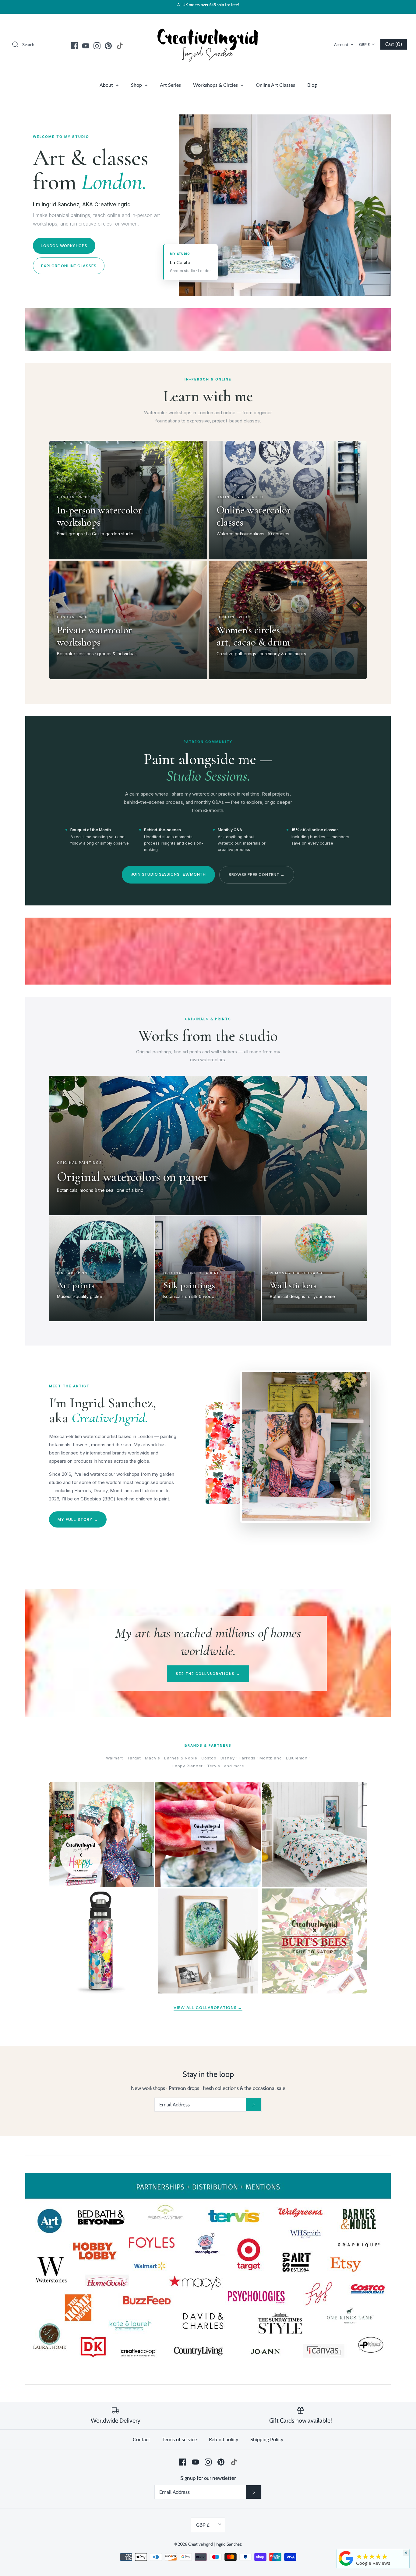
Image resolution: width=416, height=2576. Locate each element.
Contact (141, 2439)
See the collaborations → (208, 1674)
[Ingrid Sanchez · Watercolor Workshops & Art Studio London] (346, 2558)
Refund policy (224, 2439)
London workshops (64, 246)
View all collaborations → (208, 2007)
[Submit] (254, 2105)
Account (341, 44)
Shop (139, 85)
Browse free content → (257, 874)
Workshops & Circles (218, 85)
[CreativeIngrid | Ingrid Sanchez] (208, 44)
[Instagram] (97, 46)
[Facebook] (74, 46)
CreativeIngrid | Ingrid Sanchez (215, 2544)
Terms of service (180, 2439)
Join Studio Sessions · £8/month (168, 874)
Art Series (170, 85)
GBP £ (364, 44)
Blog (312, 85)
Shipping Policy (267, 2439)
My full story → (78, 1519)
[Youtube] (86, 46)
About (109, 85)
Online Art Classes (275, 85)
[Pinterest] (108, 46)
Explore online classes (69, 266)
